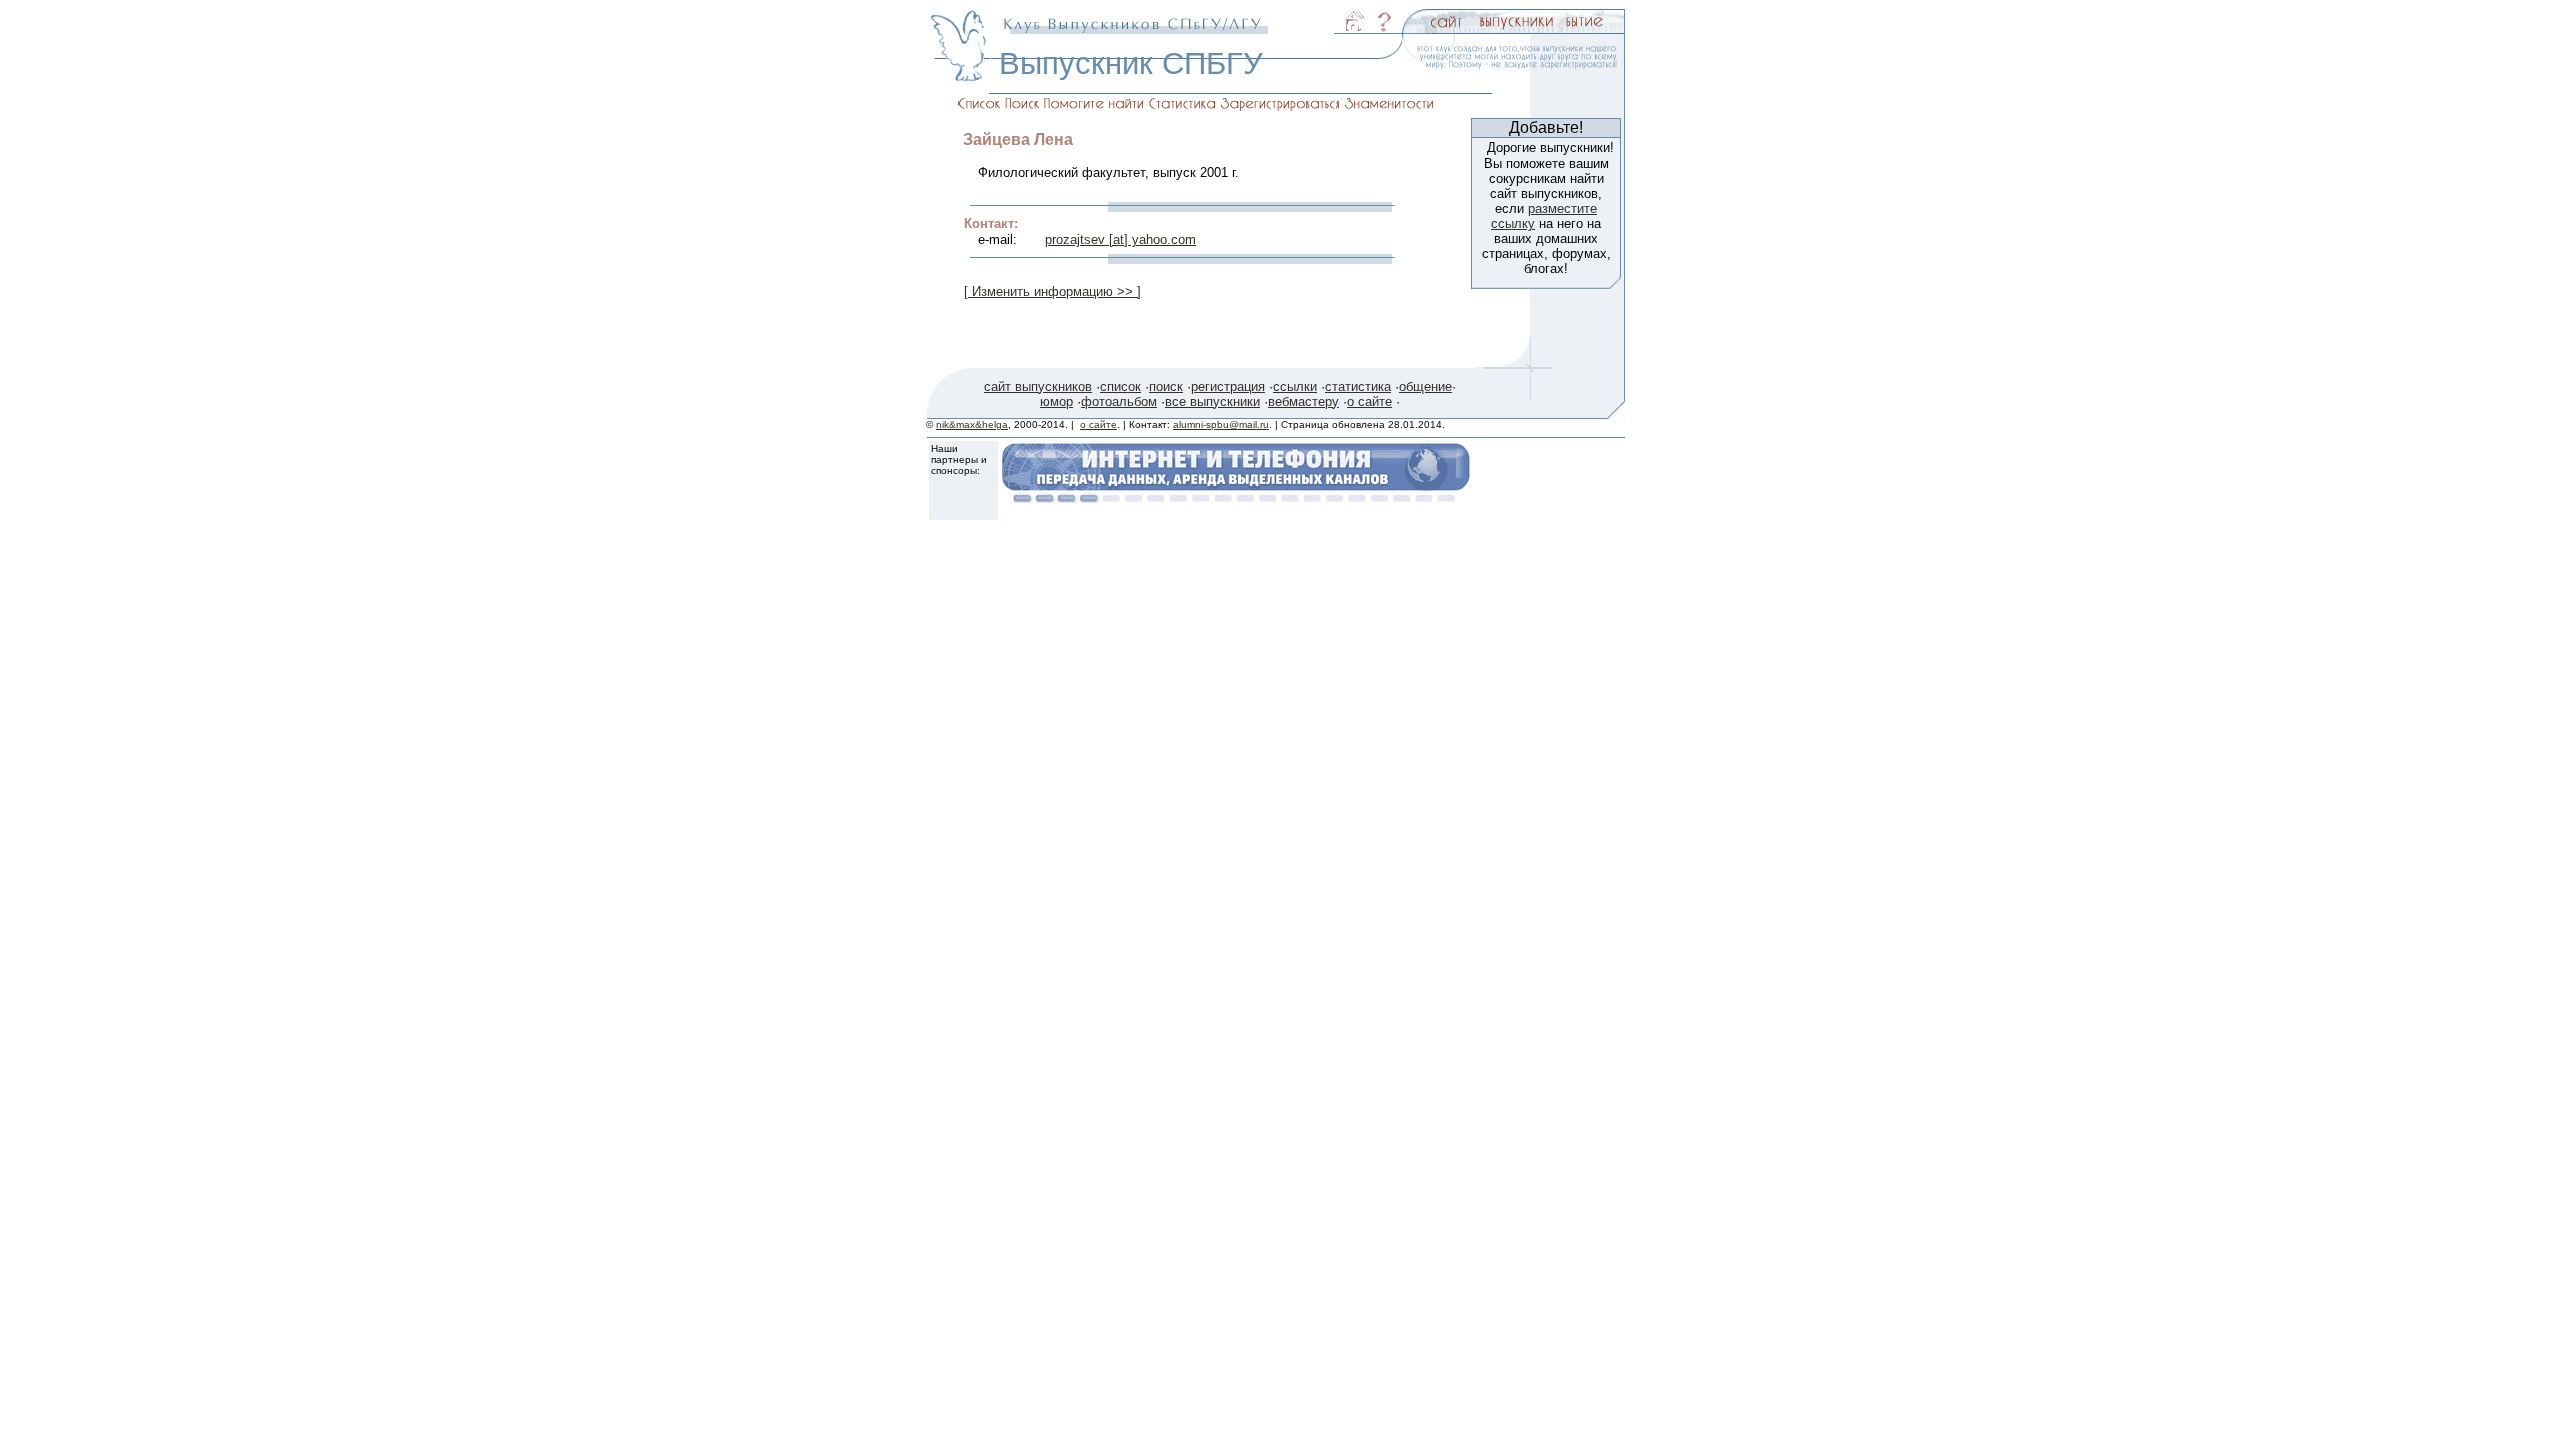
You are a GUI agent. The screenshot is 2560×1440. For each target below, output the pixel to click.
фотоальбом (1119, 401)
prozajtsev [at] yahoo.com (1120, 239)
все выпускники (1212, 401)
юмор (1056, 401)
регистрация (1228, 386)
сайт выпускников (1038, 386)
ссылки (1295, 386)
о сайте (1369, 401)
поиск (1166, 386)
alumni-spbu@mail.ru (1221, 424)
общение (1425, 386)
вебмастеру (1303, 401)
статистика (1358, 386)
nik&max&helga (972, 424)
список (1120, 386)
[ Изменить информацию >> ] (1052, 291)
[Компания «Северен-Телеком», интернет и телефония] (1236, 497)
